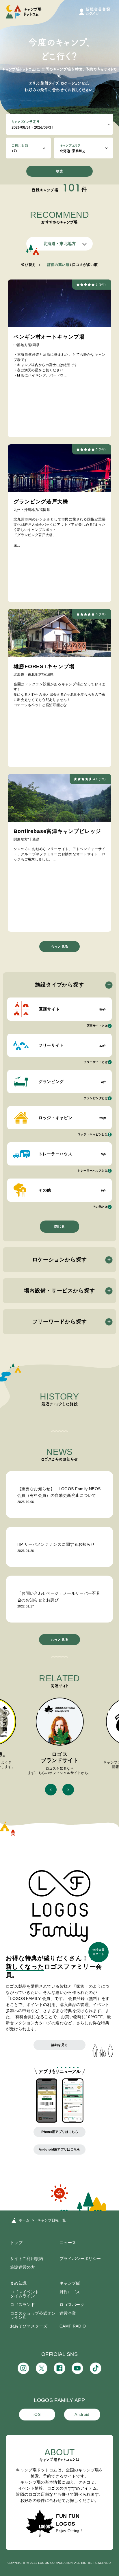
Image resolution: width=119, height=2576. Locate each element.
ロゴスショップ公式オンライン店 (33, 2315)
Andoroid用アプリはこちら (59, 2149)
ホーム (24, 2220)
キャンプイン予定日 (26, 122)
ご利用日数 (20, 145)
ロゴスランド (23, 2305)
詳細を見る (60, 2045)
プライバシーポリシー (80, 2259)
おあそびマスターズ (29, 2326)
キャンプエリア (70, 145)
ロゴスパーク (72, 2305)
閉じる (59, 1227)
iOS (37, 2414)
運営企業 (68, 2313)
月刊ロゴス (70, 2292)
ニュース (68, 2243)
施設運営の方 (23, 2267)
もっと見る (59, 947)
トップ (16, 2243)
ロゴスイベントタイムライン (25, 2294)
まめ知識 (18, 2283)
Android (82, 2414)
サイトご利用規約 (27, 2259)
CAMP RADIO (73, 2326)
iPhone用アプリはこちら (59, 2132)
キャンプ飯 (70, 2283)
